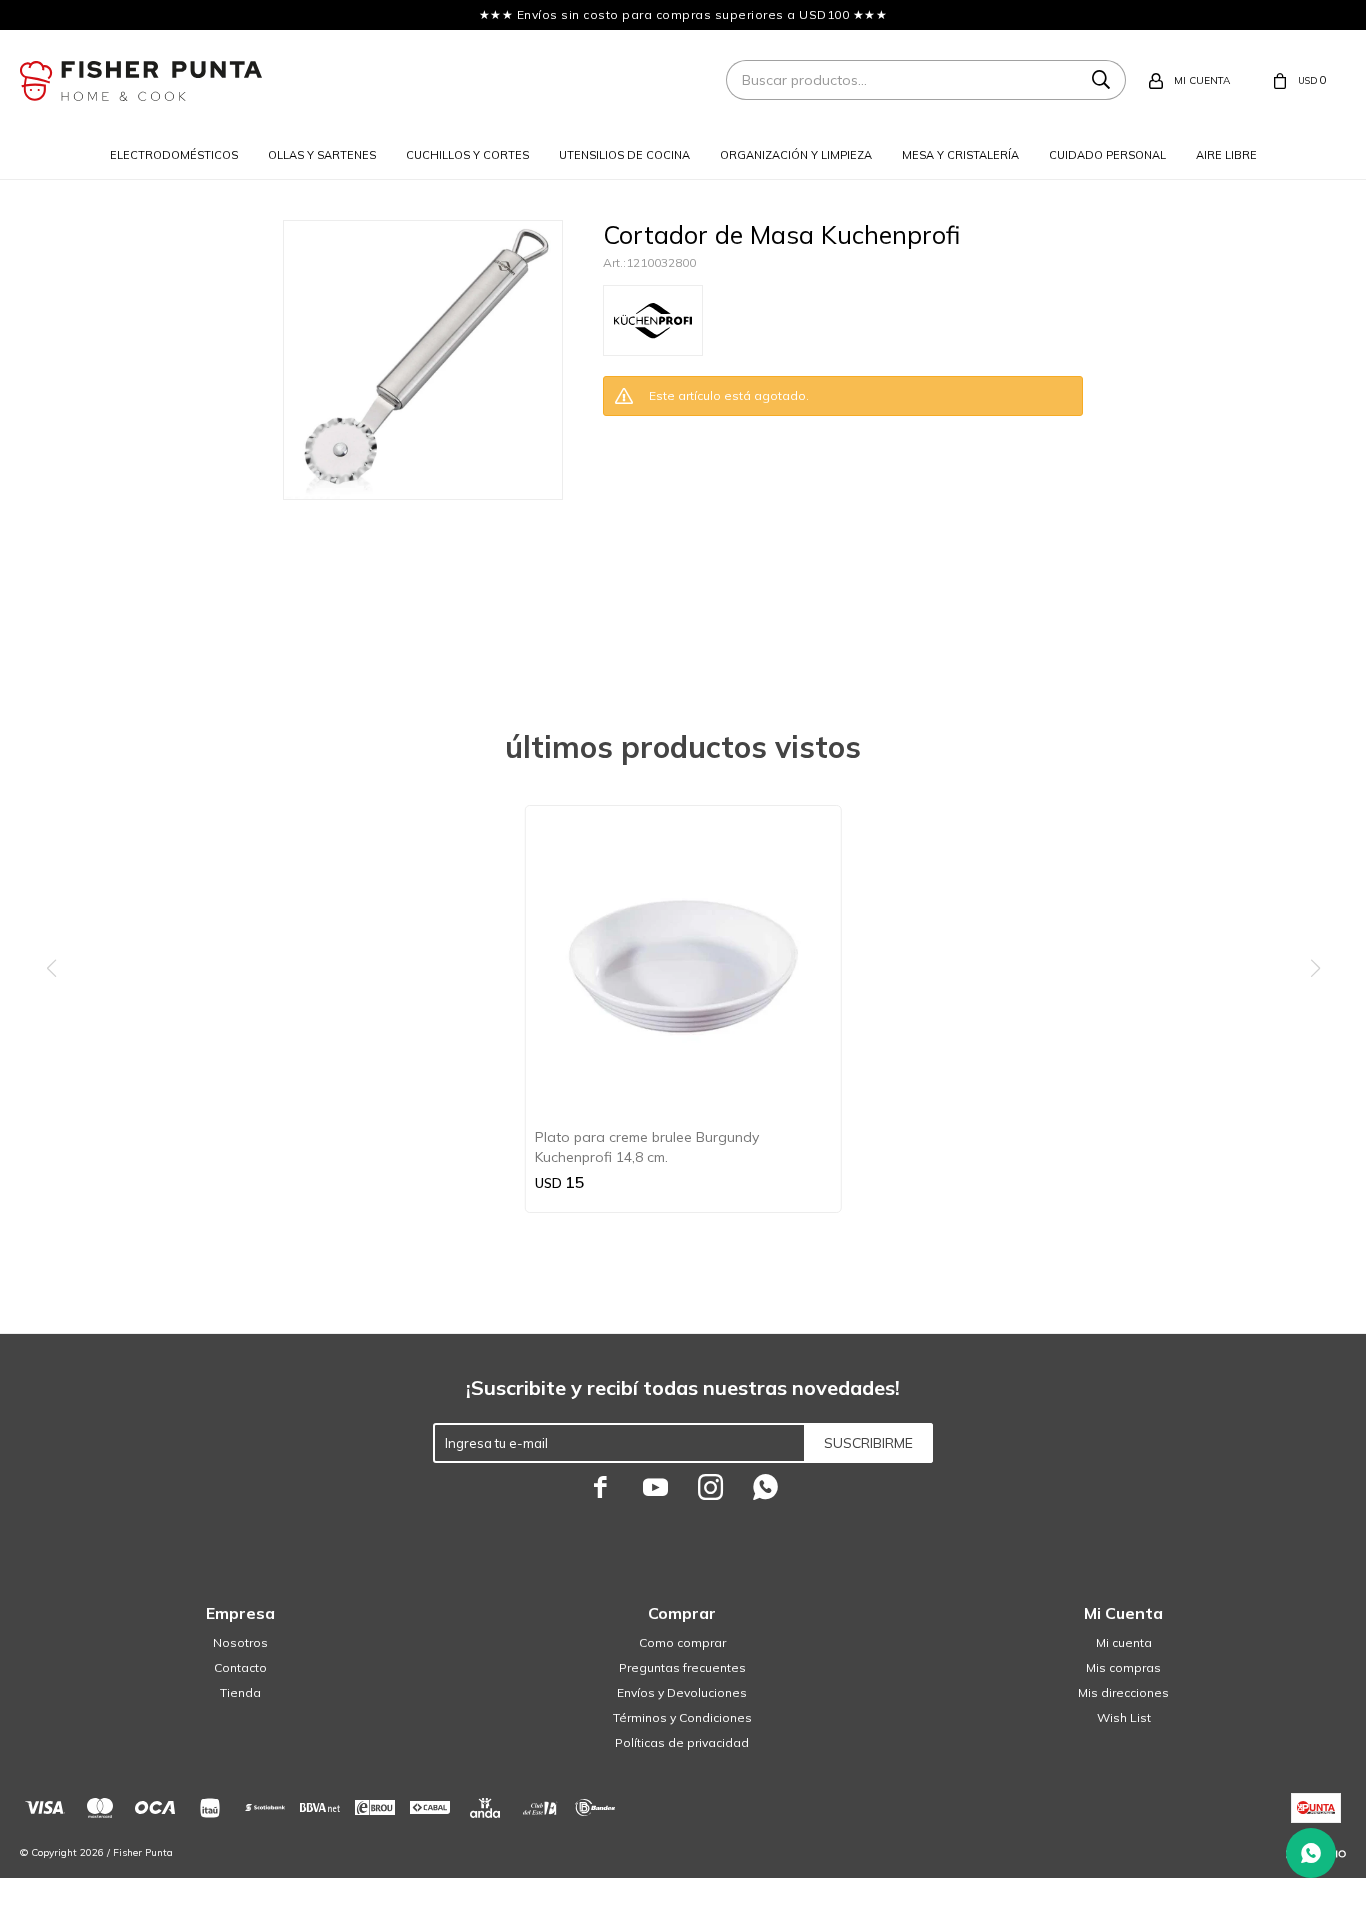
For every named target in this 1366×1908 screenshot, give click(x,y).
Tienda (240, 1692)
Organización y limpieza (796, 155)
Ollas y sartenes (322, 155)
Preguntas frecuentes (682, 1667)
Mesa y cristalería (960, 155)
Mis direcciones (1123, 1692)
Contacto (240, 1667)
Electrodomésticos (174, 155)
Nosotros (240, 1642)
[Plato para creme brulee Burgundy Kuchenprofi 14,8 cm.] (683, 963)
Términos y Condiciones (682, 1717)
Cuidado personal (1107, 155)
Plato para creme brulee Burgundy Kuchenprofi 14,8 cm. (647, 1147)
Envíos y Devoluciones (682, 1692)
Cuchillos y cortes (467, 155)
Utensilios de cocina (624, 155)
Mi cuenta (1124, 1642)
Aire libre (1226, 155)
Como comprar (682, 1642)
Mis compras (1123, 1667)
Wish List (1124, 1717)
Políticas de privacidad (682, 1742)
